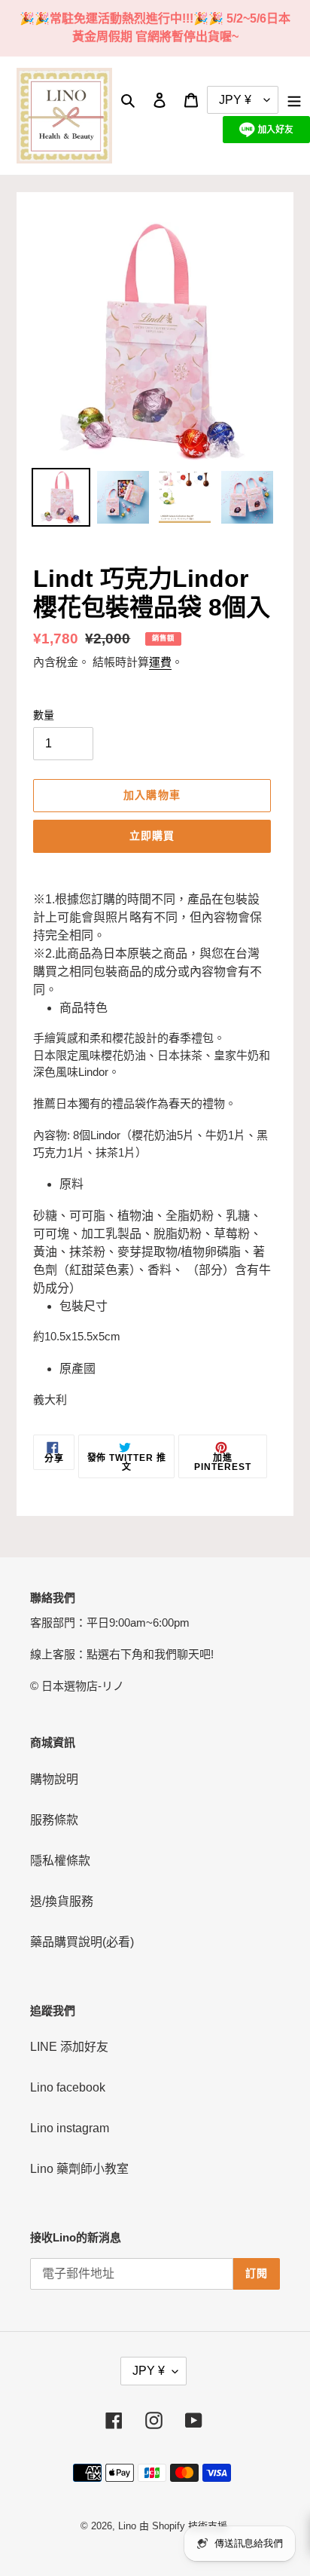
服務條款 (54, 1820)
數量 (44, 715)
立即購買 (152, 836)
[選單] (294, 99)
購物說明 (54, 1779)
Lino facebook (68, 2087)
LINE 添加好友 (69, 2047)
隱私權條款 (60, 1861)
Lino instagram (70, 2128)
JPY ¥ (149, 2371)
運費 (160, 662)
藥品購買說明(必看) (82, 1942)
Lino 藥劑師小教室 (79, 2169)
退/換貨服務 (62, 1901)
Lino (127, 2526)
